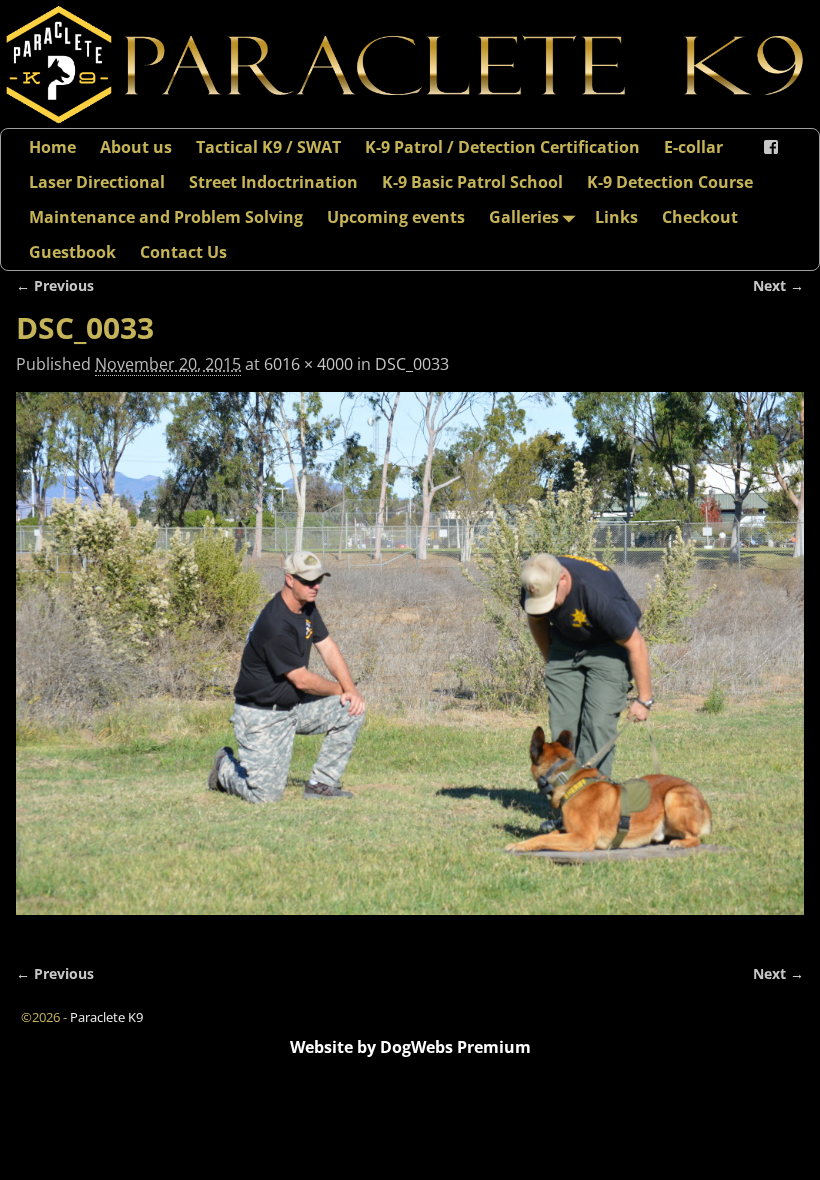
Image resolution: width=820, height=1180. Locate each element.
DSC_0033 (412, 364)
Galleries (524, 217)
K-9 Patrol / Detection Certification (502, 147)
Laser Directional (97, 182)
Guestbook (72, 252)
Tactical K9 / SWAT (268, 147)
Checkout (700, 217)
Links (616, 217)
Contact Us (183, 252)
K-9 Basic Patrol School (472, 182)
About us (136, 147)
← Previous (55, 285)
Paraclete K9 (106, 1017)
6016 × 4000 (308, 364)
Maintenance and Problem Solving (166, 217)
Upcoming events (396, 217)
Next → (778, 285)
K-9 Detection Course (670, 182)
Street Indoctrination (273, 182)
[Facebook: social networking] (771, 147)
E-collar (693, 147)
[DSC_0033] (409, 666)
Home (52, 147)
